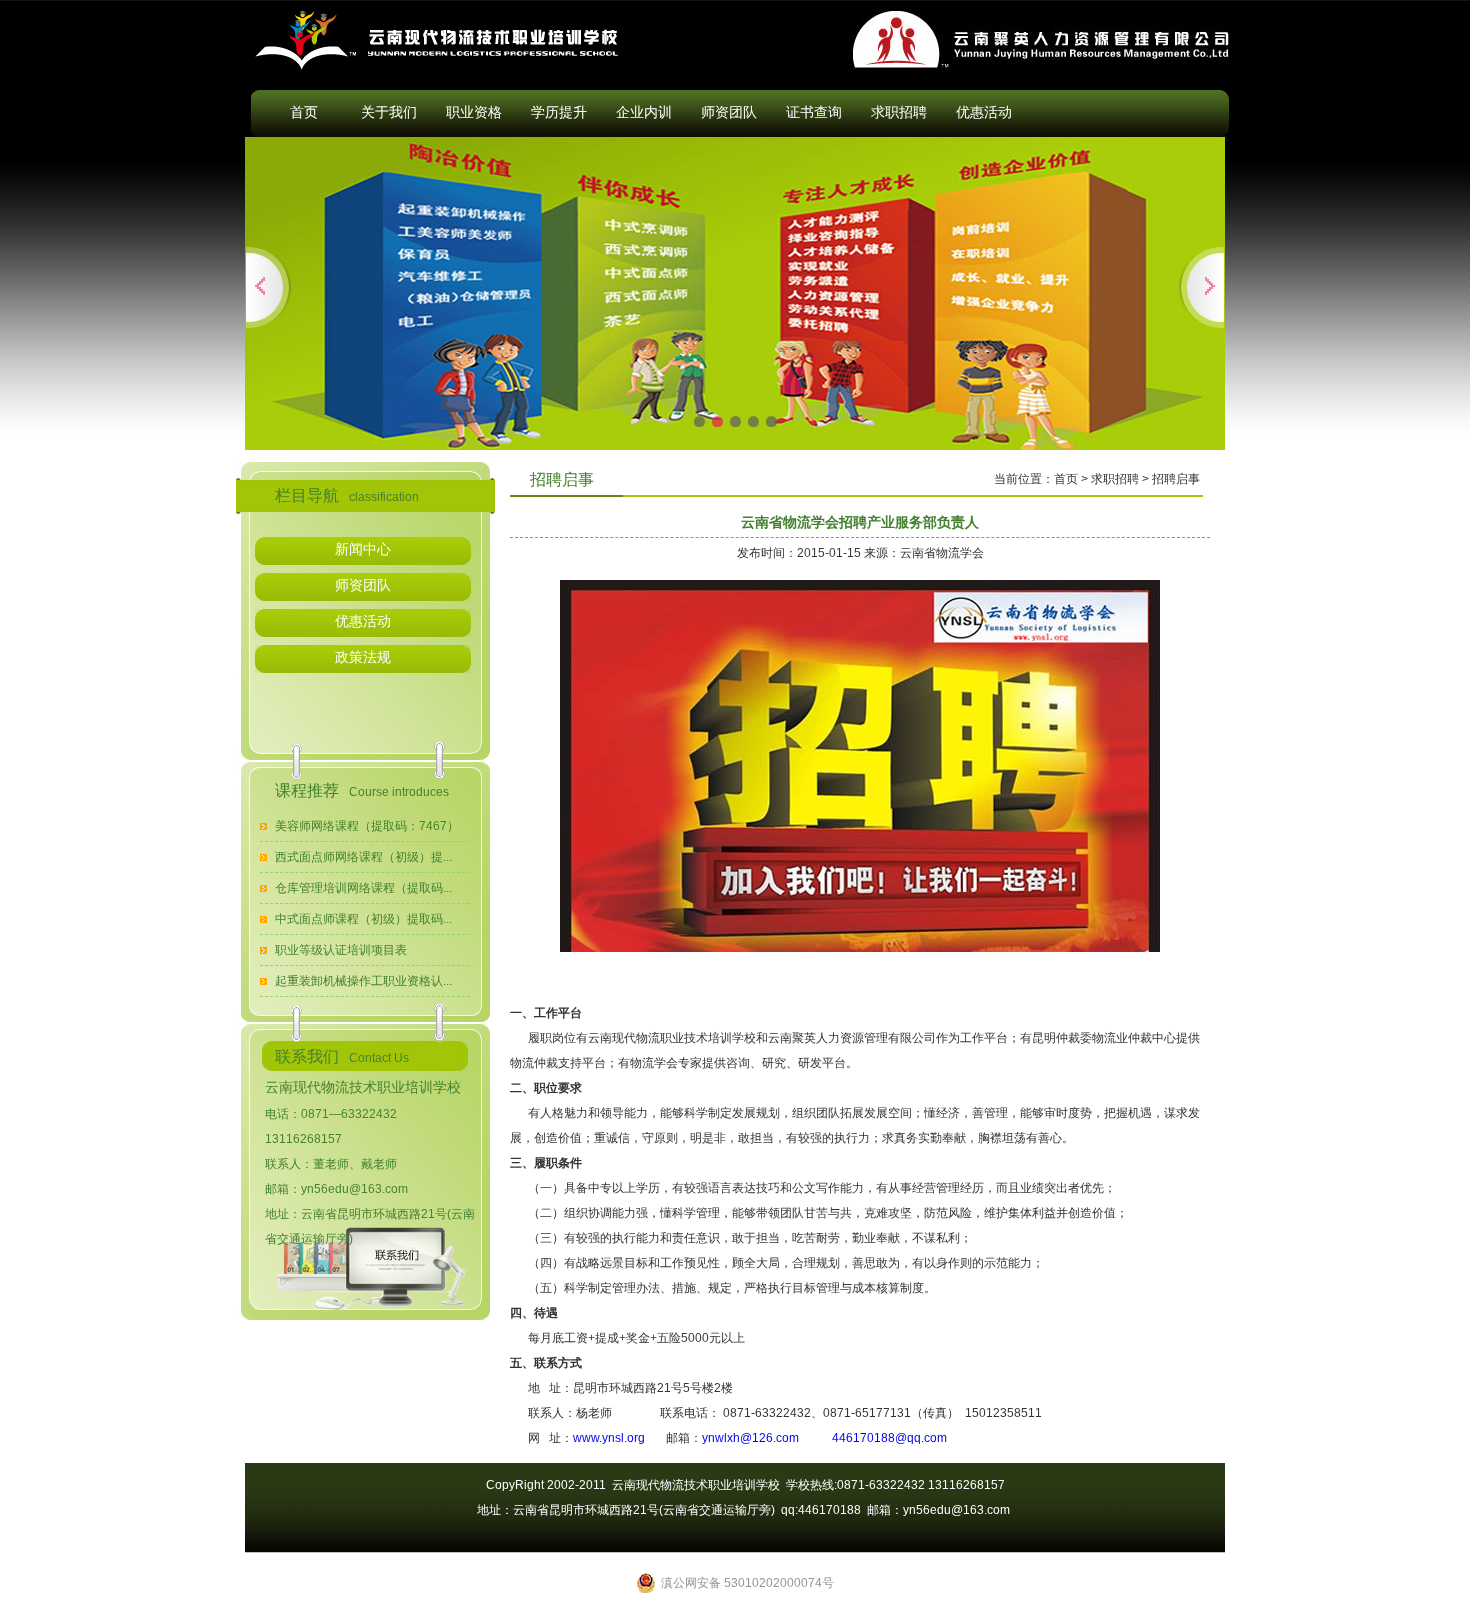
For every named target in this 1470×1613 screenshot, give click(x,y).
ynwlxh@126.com (750, 1438)
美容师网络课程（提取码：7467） (367, 826)
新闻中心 (363, 549)
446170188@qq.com (889, 1438)
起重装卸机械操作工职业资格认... (363, 981)
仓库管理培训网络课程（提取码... (363, 888)
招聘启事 (1176, 479)
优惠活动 (984, 112)
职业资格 (474, 112)
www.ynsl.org (609, 1438)
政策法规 (363, 657)
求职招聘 (899, 112)
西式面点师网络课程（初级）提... (363, 857)
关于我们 (389, 112)
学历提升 (559, 112)
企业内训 (644, 112)
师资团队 (729, 112)
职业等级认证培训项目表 (341, 950)
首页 (304, 112)
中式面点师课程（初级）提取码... (363, 919)
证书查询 (814, 112)
